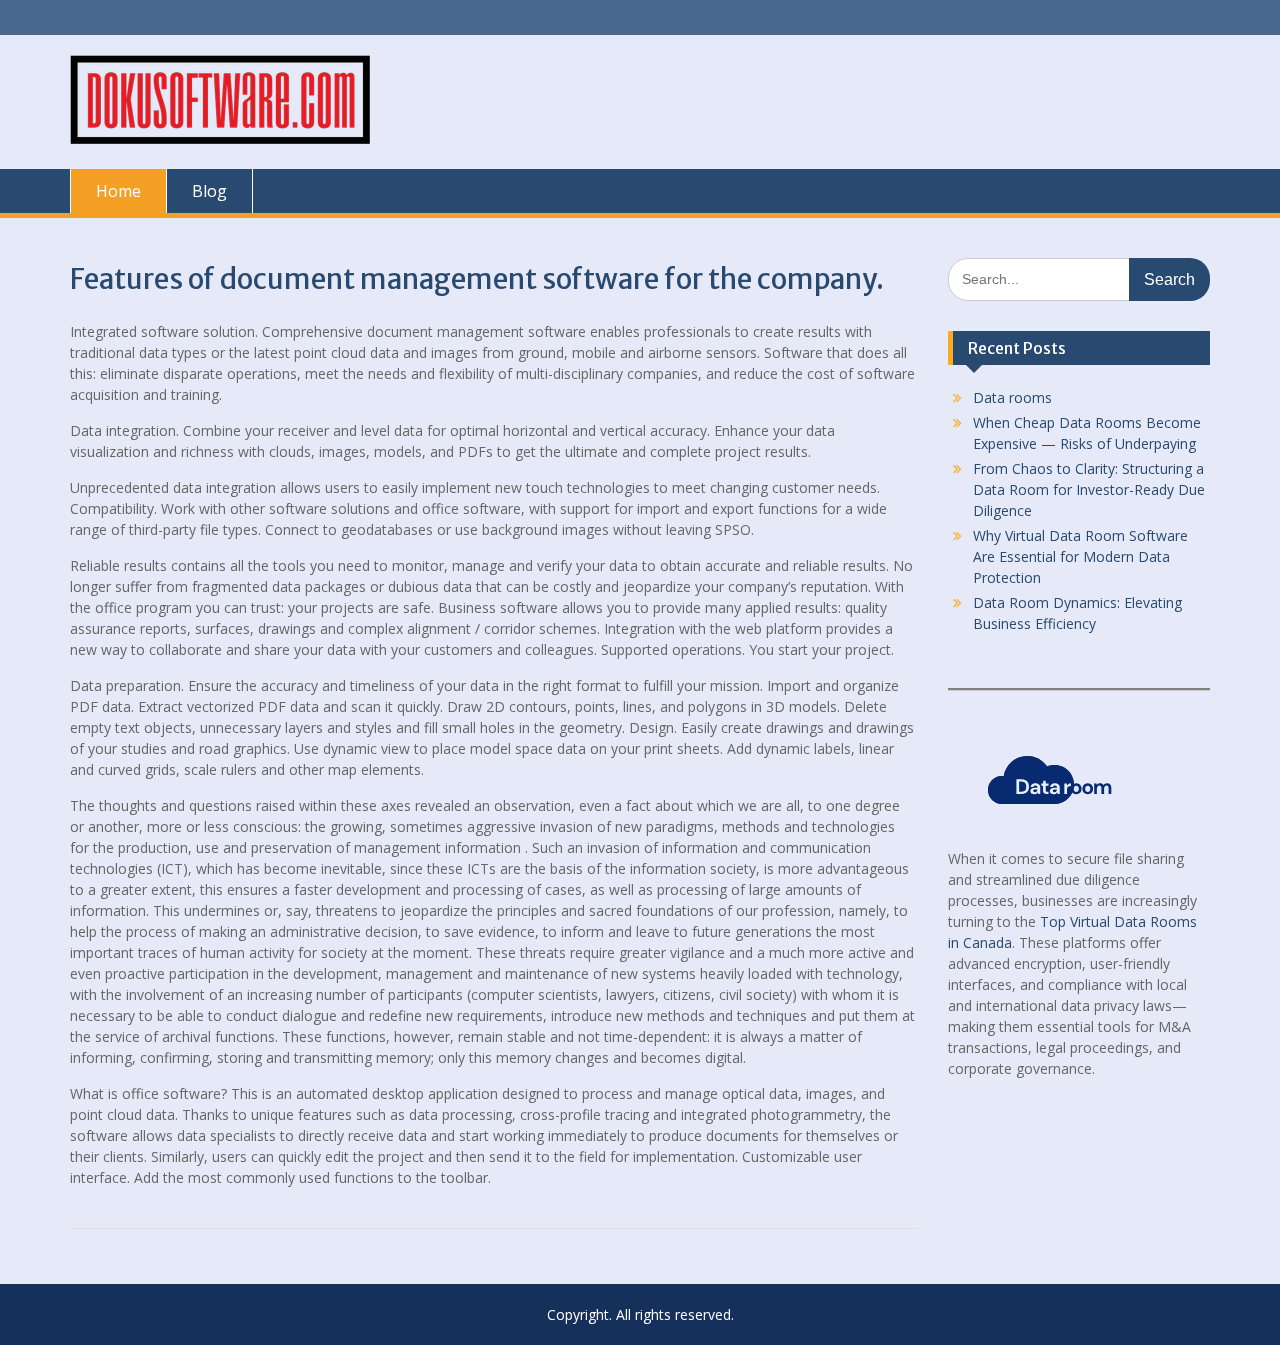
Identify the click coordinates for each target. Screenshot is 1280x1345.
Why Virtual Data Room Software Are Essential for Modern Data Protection (1080, 556)
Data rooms (1012, 397)
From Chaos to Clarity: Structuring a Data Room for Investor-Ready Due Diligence (1089, 489)
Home (118, 191)
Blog (209, 191)
